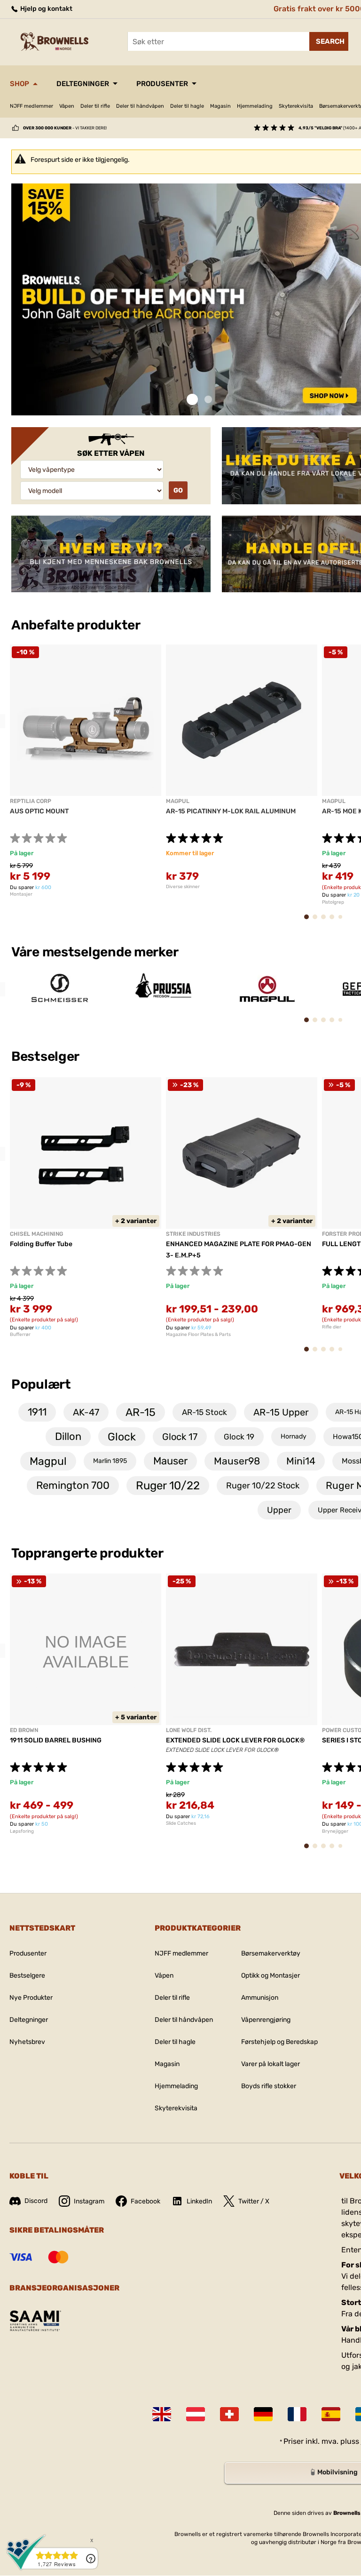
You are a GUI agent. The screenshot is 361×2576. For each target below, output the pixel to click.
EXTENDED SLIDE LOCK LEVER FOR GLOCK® (235, 1740)
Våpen (67, 106)
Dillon (68, 1436)
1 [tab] (192, 400)
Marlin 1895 (110, 1461)
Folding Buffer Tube (41, 1244)
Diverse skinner (183, 887)
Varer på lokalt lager (271, 2064)
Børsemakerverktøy (271, 1953)
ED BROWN (24, 1730)
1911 (37, 1412)
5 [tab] (343, 920)
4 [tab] (335, 921)
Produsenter (162, 84)
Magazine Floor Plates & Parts (198, 1335)
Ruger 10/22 (168, 1486)
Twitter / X (254, 2201)
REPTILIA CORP (31, 801)
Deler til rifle (95, 106)
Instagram (89, 2201)
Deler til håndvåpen (140, 106)
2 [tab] (208, 400)
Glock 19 (239, 1437)
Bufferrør (20, 1335)
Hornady (294, 1436)
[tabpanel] (86, 771)
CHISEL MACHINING (36, 1234)
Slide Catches (181, 1823)
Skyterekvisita (296, 106)
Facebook (145, 2201)
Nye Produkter (31, 1998)
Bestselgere (27, 1976)
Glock (122, 1437)
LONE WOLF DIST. (189, 1730)
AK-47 (86, 1412)
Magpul (48, 1461)
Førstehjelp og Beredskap (279, 2042)
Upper (279, 1510)
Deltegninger (83, 84)
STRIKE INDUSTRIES (193, 1234)
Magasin (220, 106)
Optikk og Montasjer (271, 1976)
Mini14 (301, 1461)
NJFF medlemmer (31, 106)
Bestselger (47, 1056)
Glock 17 (180, 1437)
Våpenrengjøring (266, 2020)
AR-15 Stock (204, 1412)
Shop (20, 84)
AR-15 (141, 1412)
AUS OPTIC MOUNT (39, 811)
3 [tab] (326, 921)
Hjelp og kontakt (46, 9)
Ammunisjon (260, 1998)
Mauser (170, 1461)
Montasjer (21, 894)
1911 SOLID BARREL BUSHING (56, 1740)
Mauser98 (237, 1461)
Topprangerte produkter (87, 1553)
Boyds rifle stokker (269, 2086)
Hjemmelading (255, 106)
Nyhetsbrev (27, 2042)
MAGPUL (178, 801)
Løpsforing (22, 1831)
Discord (36, 2201)
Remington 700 (73, 1485)
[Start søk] (329, 41)
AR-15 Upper (281, 1412)
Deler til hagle (187, 106)
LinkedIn (199, 2201)
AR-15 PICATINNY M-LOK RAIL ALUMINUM (231, 811)
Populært (41, 1384)
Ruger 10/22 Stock (263, 1486)
